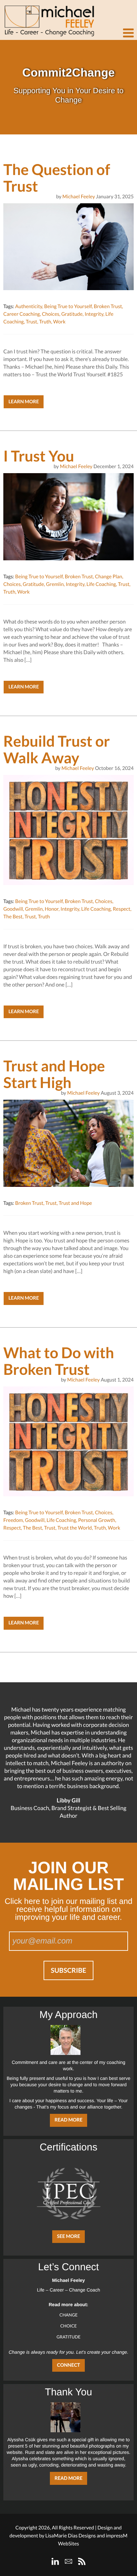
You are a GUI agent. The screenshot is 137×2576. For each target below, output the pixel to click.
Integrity (94, 314)
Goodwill (13, 909)
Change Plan (109, 577)
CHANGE (69, 2315)
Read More (68, 2120)
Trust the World (75, 1528)
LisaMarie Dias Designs (70, 2536)
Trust (32, 322)
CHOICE (68, 2326)
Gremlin (55, 584)
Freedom (13, 1520)
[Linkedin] (55, 2561)
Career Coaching (22, 314)
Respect (122, 909)
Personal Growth (97, 1520)
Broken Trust (108, 306)
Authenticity (28, 306)
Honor (52, 909)
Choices (51, 314)
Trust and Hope (75, 1203)
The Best (13, 917)
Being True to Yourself (68, 306)
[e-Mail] (68, 2561)
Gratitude (72, 314)
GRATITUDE (68, 2337)
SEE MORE (68, 2236)
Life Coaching (101, 584)
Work (59, 322)
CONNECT (68, 2365)
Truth (45, 322)
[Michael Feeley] (48, 18)
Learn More (24, 402)
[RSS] (82, 2561)
